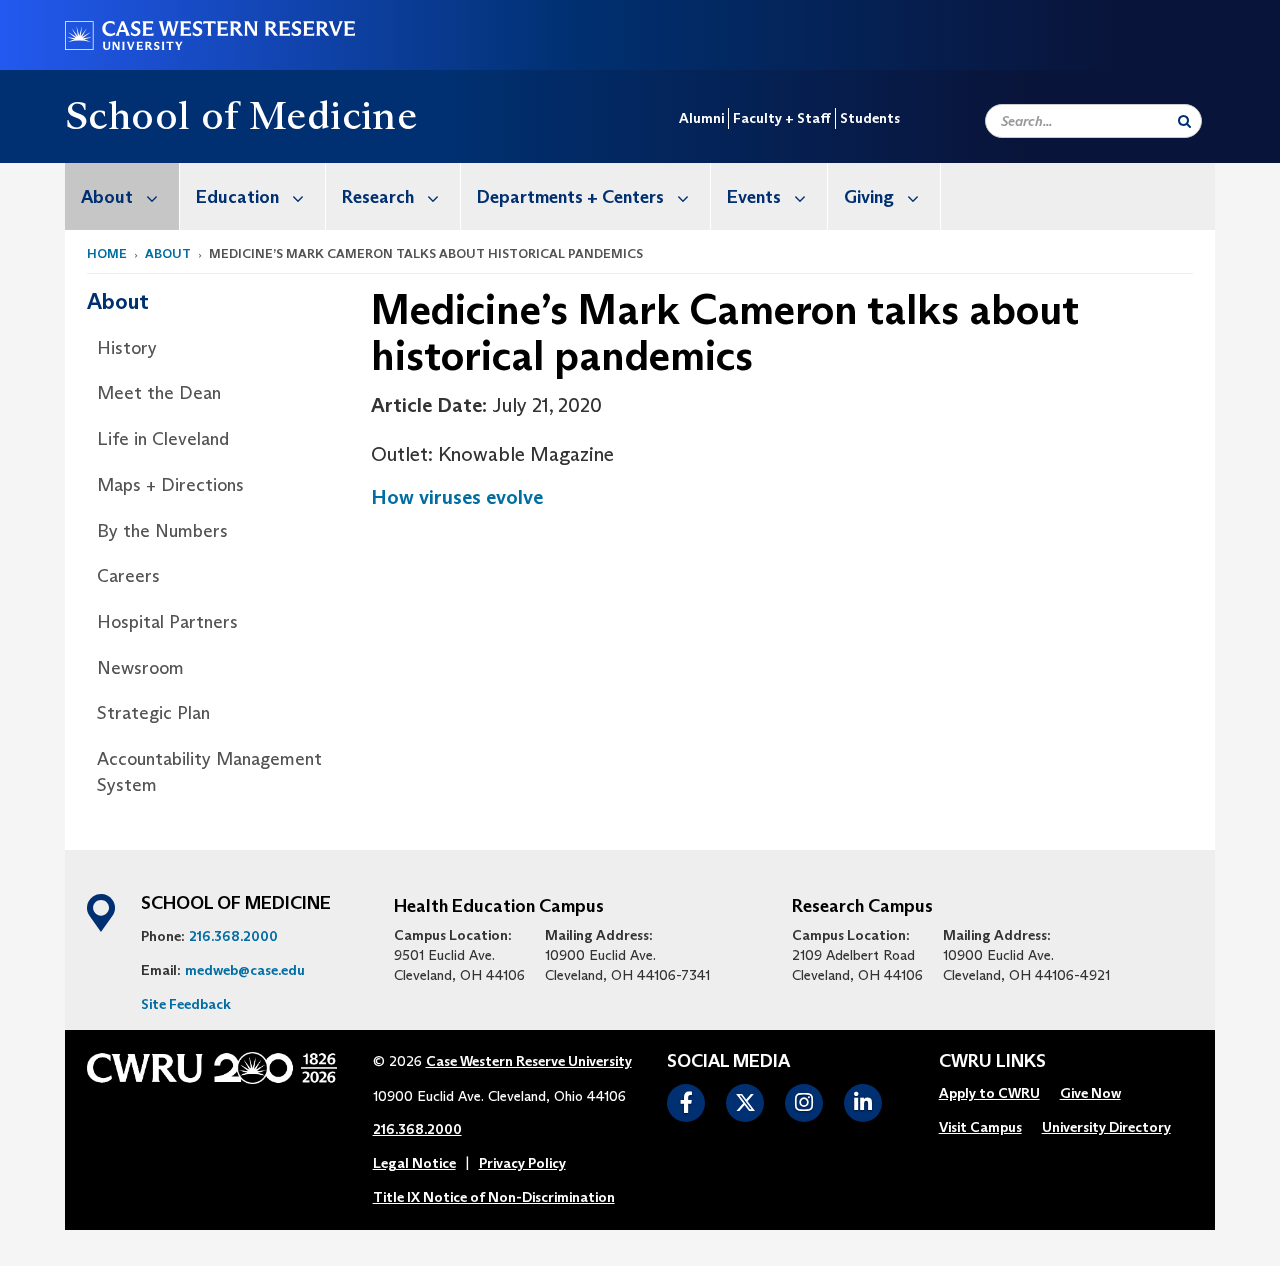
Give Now (1090, 1093)
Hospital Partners (167, 622)
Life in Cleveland (163, 439)
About (107, 197)
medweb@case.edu (245, 970)
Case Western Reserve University (529, 1061)
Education (237, 197)
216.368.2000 (233, 936)
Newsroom (140, 668)
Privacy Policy (522, 1163)
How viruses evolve (457, 497)
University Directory (1106, 1127)
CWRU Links (992, 1062)
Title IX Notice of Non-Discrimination (494, 1197)
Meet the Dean (159, 393)
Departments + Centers (570, 197)
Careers (128, 576)
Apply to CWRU (989, 1093)
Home (107, 253)
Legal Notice (414, 1163)
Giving (869, 197)
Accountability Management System (209, 772)
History (127, 348)
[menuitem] (122, 196)
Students (870, 118)
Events (754, 197)
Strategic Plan (153, 713)
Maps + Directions (170, 485)
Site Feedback (186, 1004)
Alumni (701, 118)
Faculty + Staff (782, 118)
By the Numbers (162, 531)
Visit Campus (980, 1127)
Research (378, 197)
